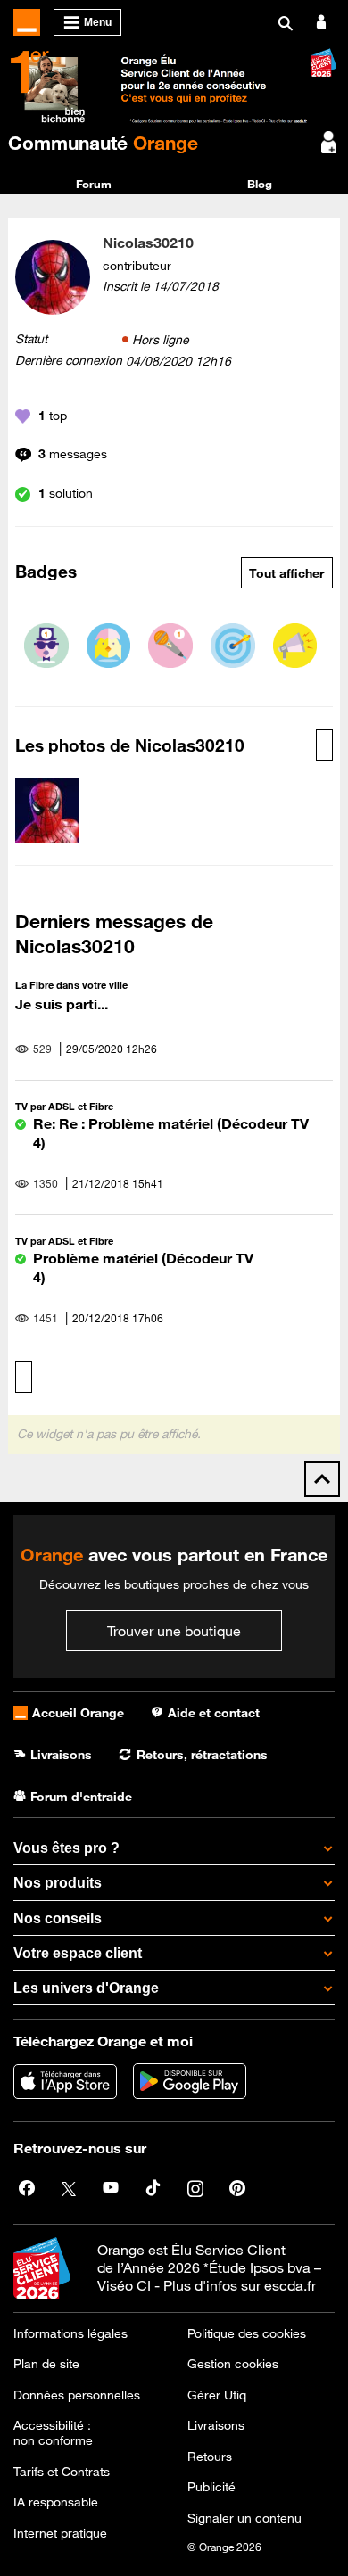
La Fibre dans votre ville (71, 985)
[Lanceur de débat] (295, 646)
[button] (47, 811)
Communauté (103, 143)
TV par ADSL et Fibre (64, 1106)
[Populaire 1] (46, 646)
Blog (260, 184)
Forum (94, 184)
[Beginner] (109, 646)
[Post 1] (170, 646)
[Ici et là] (233, 646)
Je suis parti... (62, 1004)
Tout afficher (286, 573)
